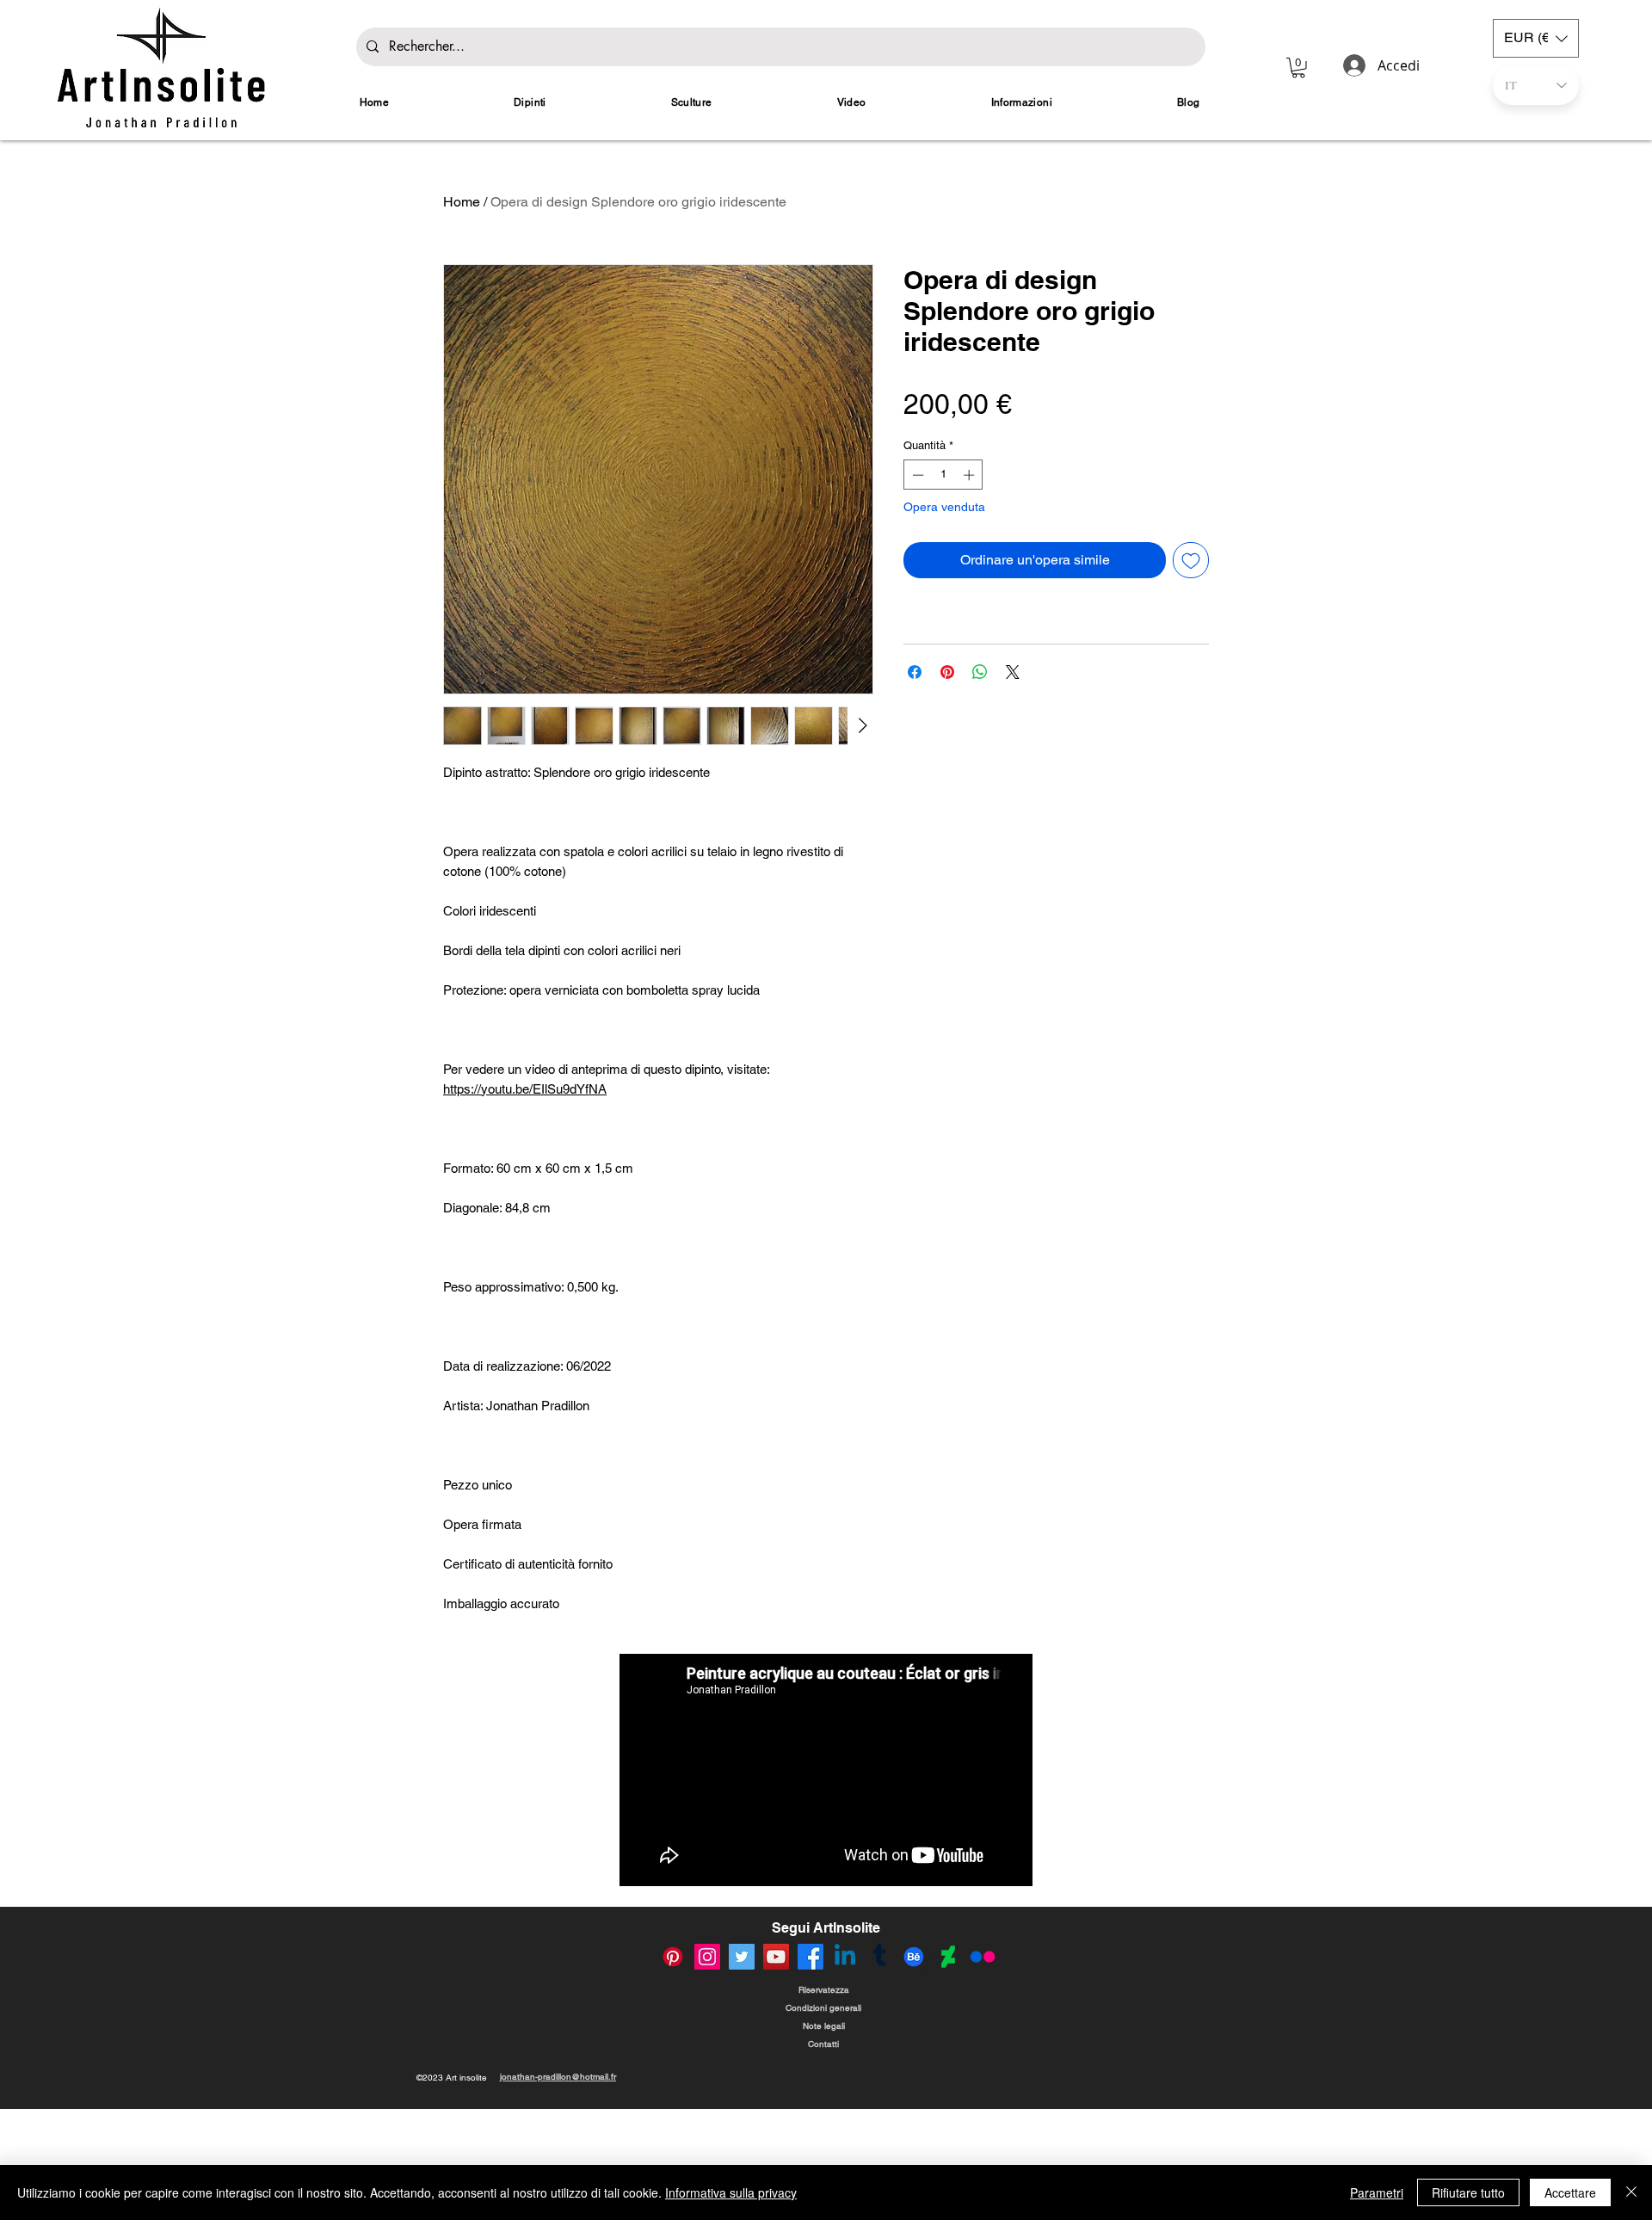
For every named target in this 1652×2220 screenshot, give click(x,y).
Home (462, 202)
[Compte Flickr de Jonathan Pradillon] (983, 2071)
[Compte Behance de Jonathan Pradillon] (914, 2071)
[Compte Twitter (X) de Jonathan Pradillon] (742, 2071)
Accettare (1570, 2192)
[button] (1298, 68)
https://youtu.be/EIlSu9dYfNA (525, 1089)
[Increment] (971, 475)
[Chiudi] (1631, 2192)
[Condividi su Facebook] (915, 672)
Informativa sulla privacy (731, 2192)
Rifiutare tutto (1468, 2192)
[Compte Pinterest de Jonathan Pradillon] (673, 2071)
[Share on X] (1013, 672)
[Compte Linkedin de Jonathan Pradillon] (845, 2071)
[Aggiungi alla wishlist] (1191, 560)
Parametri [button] (1377, 2192)
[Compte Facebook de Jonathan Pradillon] (811, 2071)
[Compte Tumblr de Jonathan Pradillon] (879, 2071)
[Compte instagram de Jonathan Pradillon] (707, 2071)
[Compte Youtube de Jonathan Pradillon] (776, 2071)
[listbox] (1536, 38)
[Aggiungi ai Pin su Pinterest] (947, 672)
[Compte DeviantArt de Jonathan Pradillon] (948, 2071)
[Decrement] (916, 475)
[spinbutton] (943, 475)
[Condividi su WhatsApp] (980, 672)
